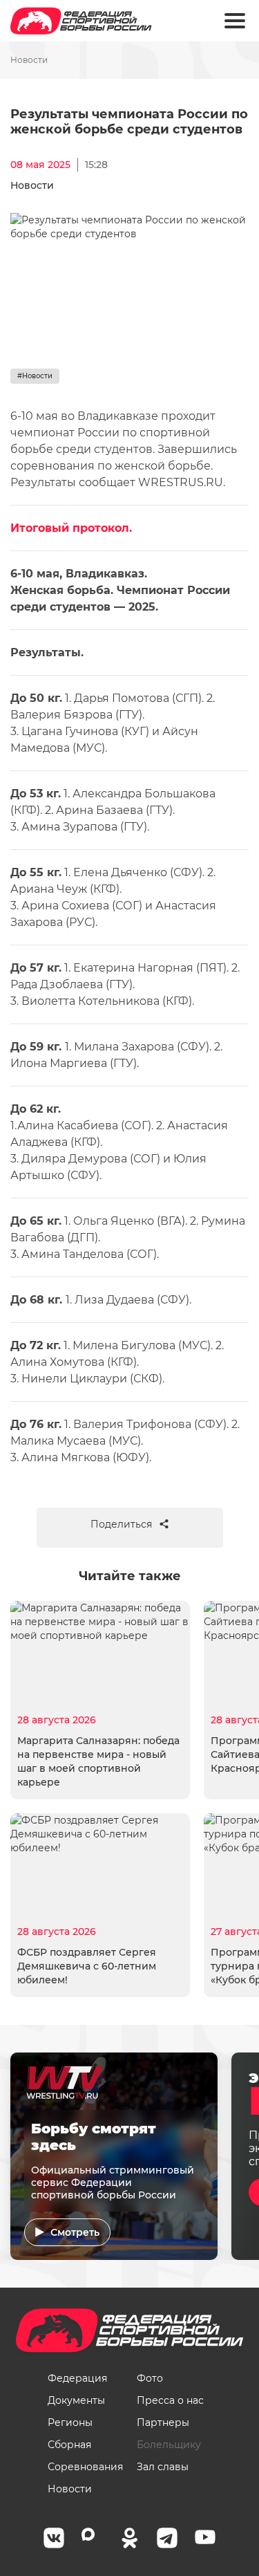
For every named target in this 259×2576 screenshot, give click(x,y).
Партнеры (163, 2422)
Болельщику (169, 2445)
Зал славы (163, 2467)
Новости (29, 60)
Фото (150, 2378)
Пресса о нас (170, 2400)
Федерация (77, 2378)
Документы (76, 2400)
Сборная (69, 2445)
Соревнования (85, 2467)
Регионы (70, 2422)
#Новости (35, 376)
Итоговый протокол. (71, 528)
